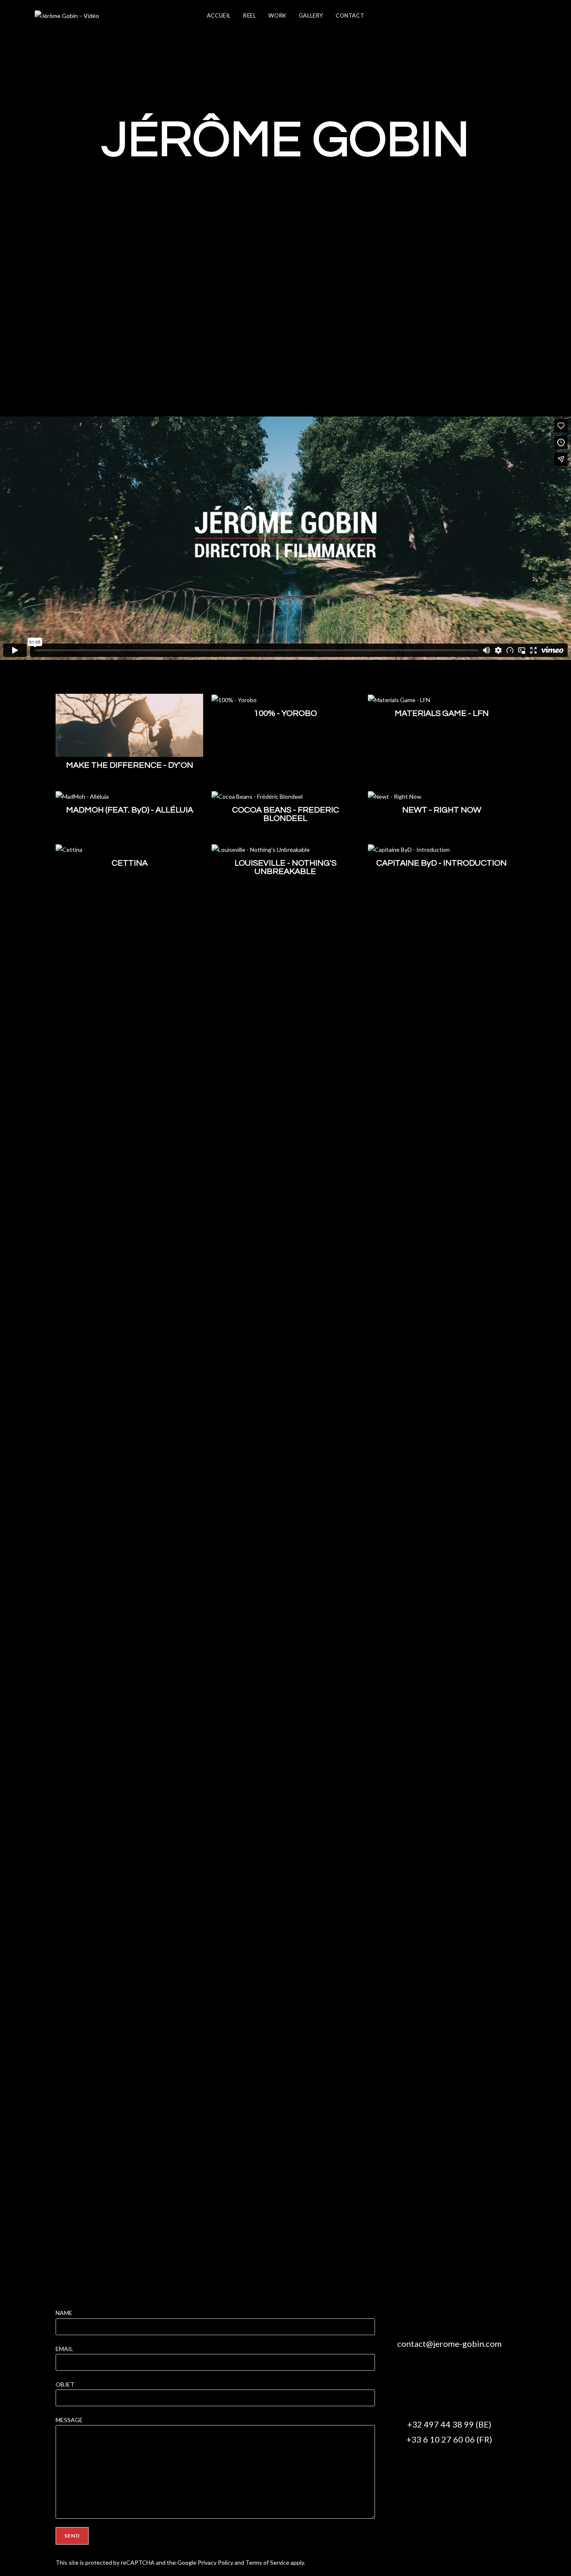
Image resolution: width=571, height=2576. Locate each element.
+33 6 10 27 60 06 (441, 2439)
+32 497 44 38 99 (441, 2424)
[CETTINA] (69, 849)
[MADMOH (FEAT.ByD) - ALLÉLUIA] (82, 796)
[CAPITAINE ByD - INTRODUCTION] (409, 849)
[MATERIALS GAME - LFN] (399, 699)
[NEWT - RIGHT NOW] (395, 796)
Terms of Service (267, 2562)
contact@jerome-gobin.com (449, 2343)
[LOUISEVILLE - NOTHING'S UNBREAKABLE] (261, 849)
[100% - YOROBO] (234, 699)
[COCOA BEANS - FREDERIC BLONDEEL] (257, 796)
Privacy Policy (215, 2562)
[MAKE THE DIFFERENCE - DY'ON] (129, 724)
